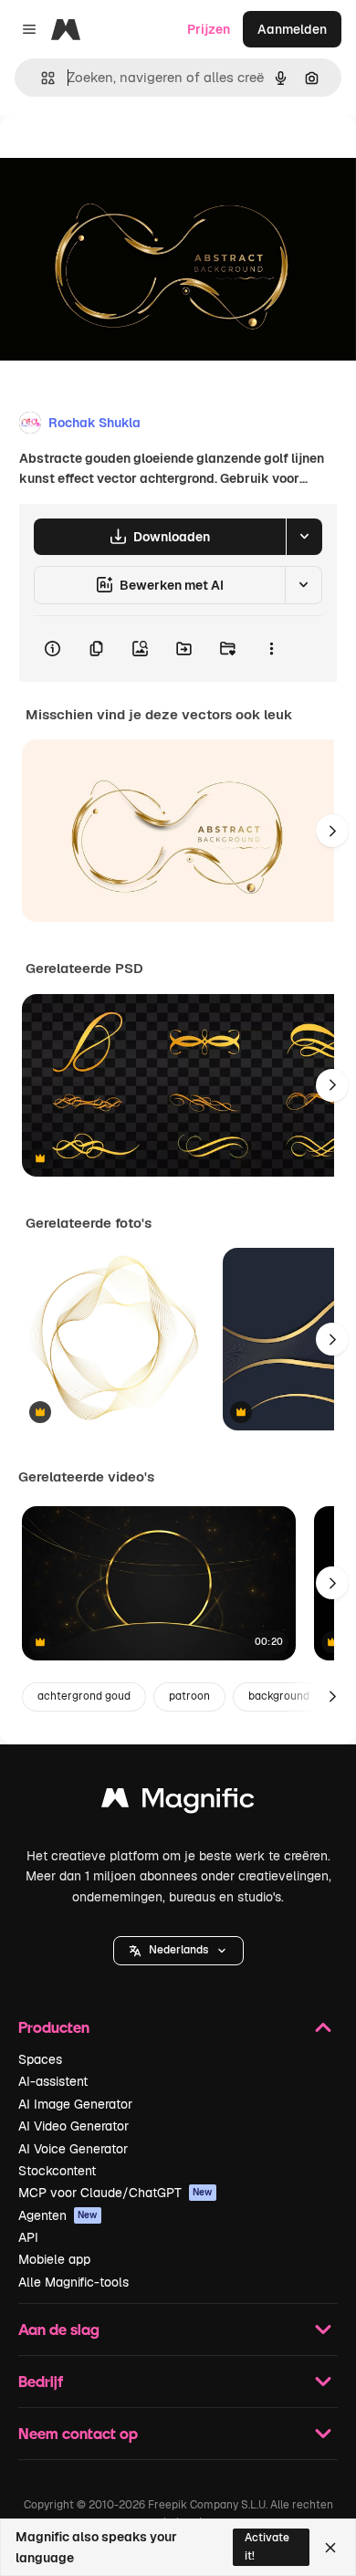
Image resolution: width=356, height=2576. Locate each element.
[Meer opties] (271, 649)
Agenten (58, 2215)
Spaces (40, 2059)
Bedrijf (41, 2381)
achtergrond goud (84, 1696)
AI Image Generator (75, 2104)
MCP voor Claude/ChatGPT (115, 2193)
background (279, 1696)
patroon (189, 1696)
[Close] (330, 2548)
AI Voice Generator (73, 2149)
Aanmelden (292, 29)
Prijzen (209, 29)
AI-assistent (53, 2081)
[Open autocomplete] (41, 78)
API (28, 2237)
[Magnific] (178, 1802)
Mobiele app (54, 2259)
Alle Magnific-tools (73, 2282)
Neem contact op (78, 2433)
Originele (120, 157)
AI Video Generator (73, 2126)
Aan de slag (59, 2329)
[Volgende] (332, 831)
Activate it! (267, 2546)
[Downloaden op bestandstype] (304, 537)
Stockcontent (57, 2171)
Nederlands (178, 1950)
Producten (54, 2027)
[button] (178, 1951)
